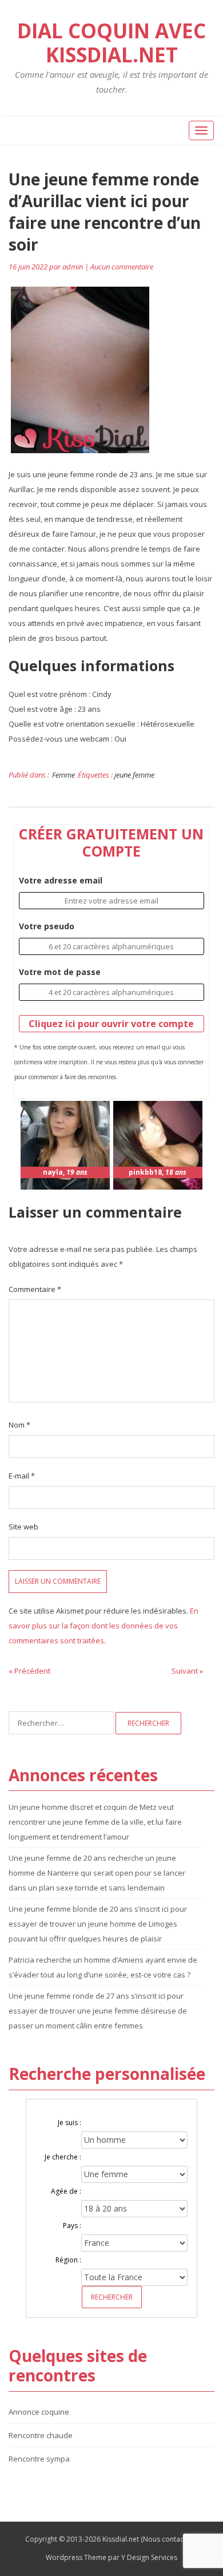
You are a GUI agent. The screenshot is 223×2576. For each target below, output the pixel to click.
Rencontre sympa (39, 2459)
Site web (23, 1527)
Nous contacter (168, 2539)
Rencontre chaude (41, 2435)
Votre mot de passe (60, 972)
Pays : (72, 2226)
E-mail (22, 1476)
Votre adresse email (61, 880)
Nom (19, 1425)
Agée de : (66, 2191)
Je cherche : (63, 2157)
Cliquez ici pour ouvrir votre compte (111, 1024)
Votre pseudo (47, 926)
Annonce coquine (39, 2412)
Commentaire (35, 1289)
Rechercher (112, 2297)
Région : (68, 2260)
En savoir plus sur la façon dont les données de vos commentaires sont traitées (103, 1626)
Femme (63, 775)
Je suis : (69, 2123)
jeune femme (134, 775)
